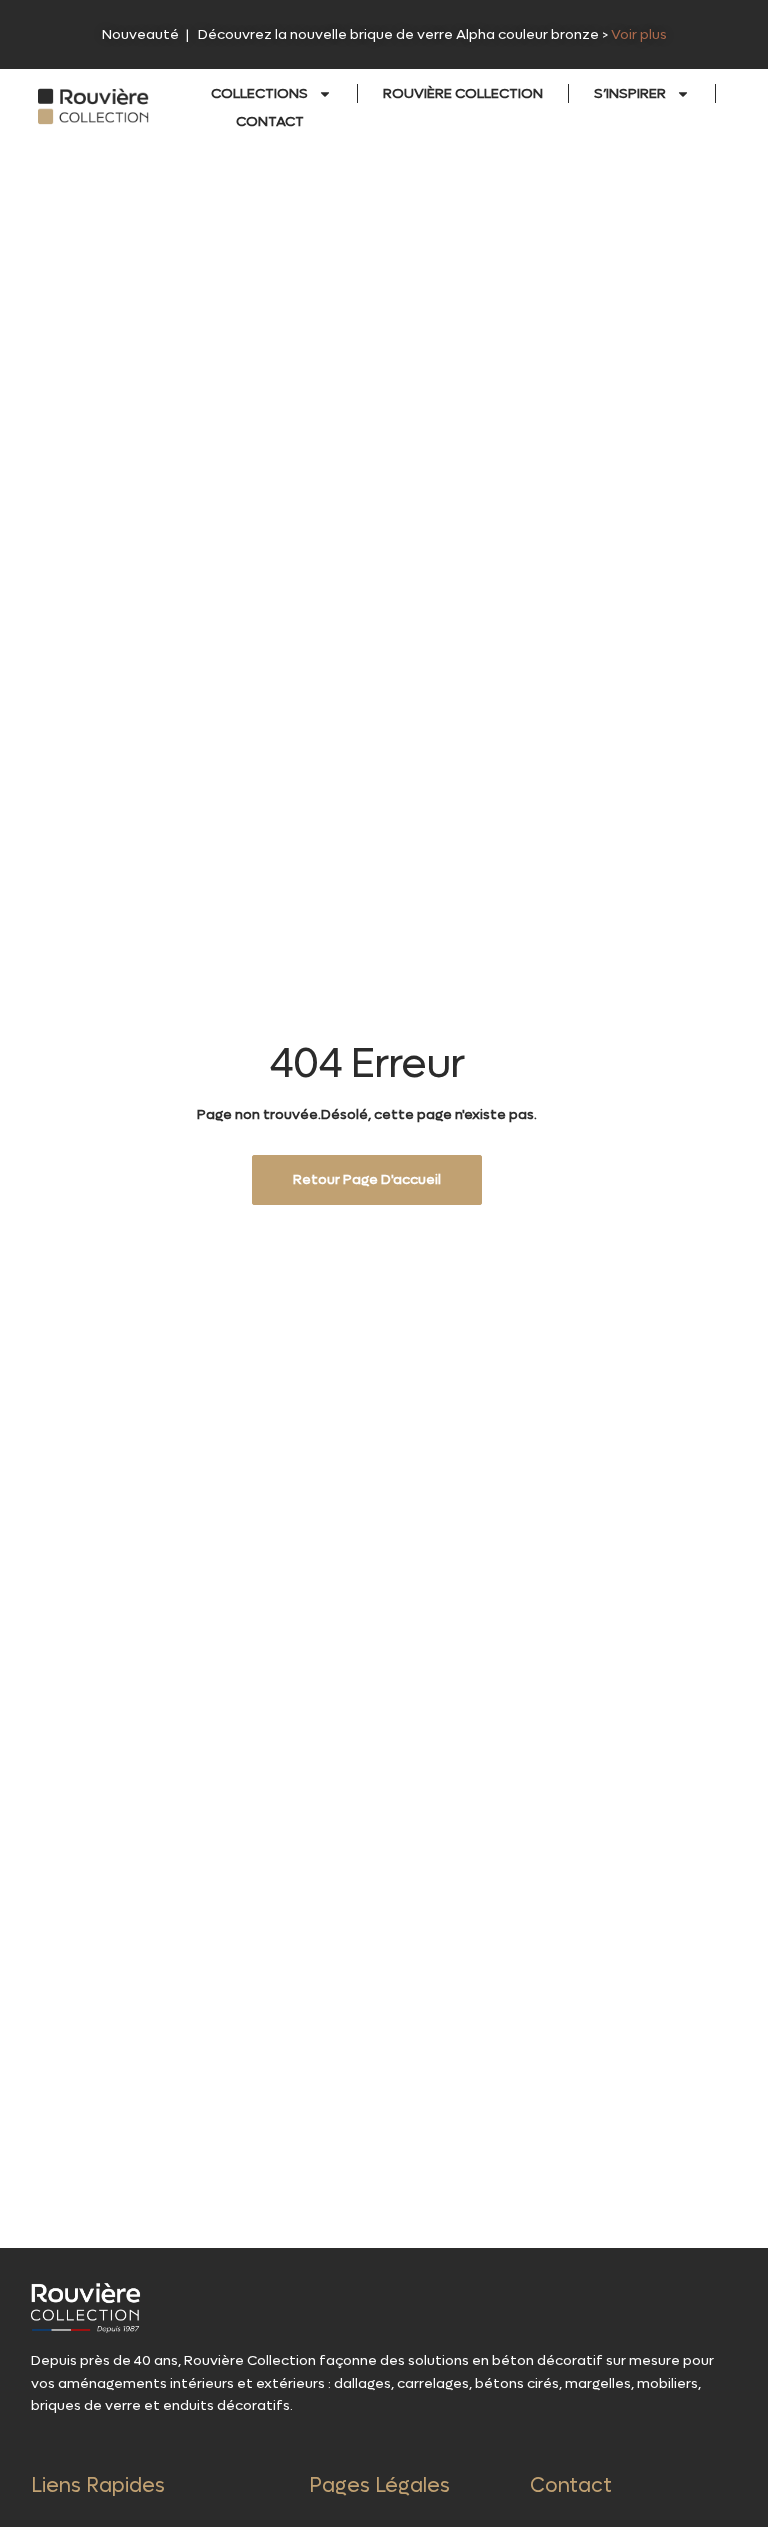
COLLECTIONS (259, 93)
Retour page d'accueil (367, 1179)
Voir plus (639, 34)
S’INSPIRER (630, 93)
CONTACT (270, 121)
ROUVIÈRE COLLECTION (463, 93)
